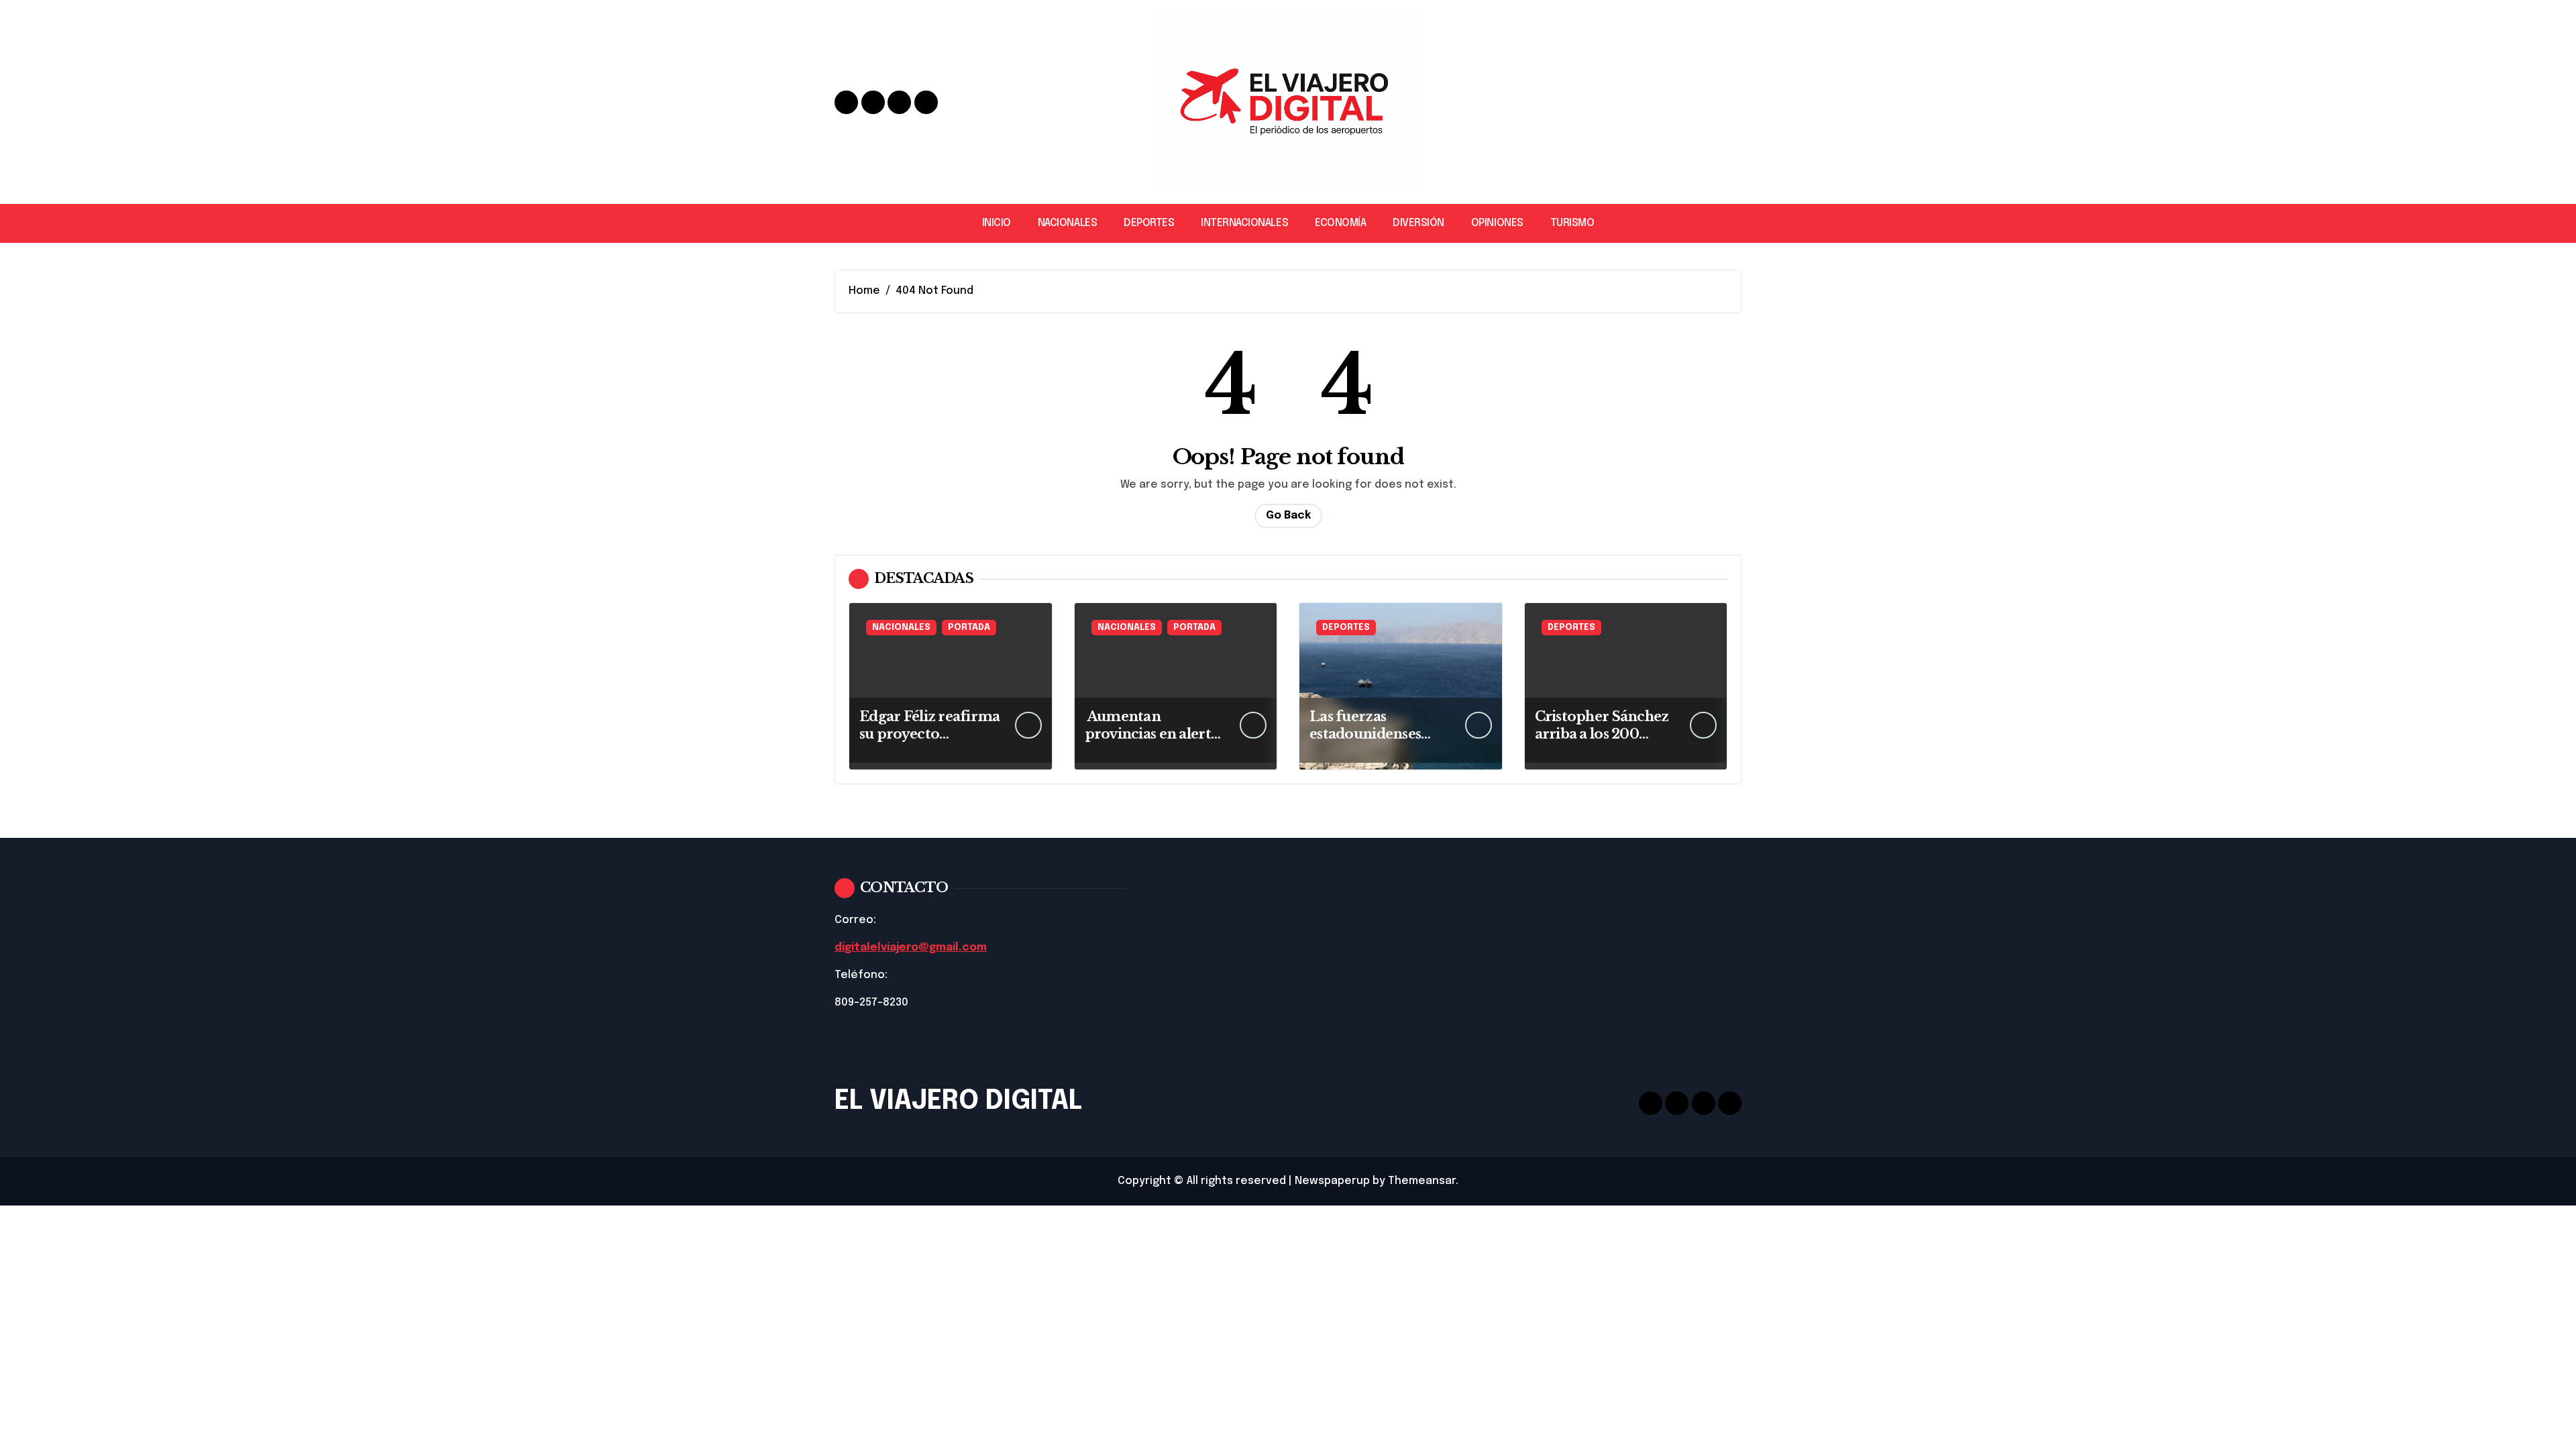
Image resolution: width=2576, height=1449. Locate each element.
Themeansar (1422, 1181)
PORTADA (969, 628)
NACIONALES (1067, 223)
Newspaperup (1332, 1181)
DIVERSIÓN (1418, 223)
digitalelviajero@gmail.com (911, 948)
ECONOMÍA (1340, 223)
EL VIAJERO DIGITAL (958, 1101)
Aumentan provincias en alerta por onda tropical (1152, 734)
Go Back (1288, 516)
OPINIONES (1497, 223)
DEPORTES (1149, 223)
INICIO (997, 223)
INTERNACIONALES (1244, 223)
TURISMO (1572, 223)
